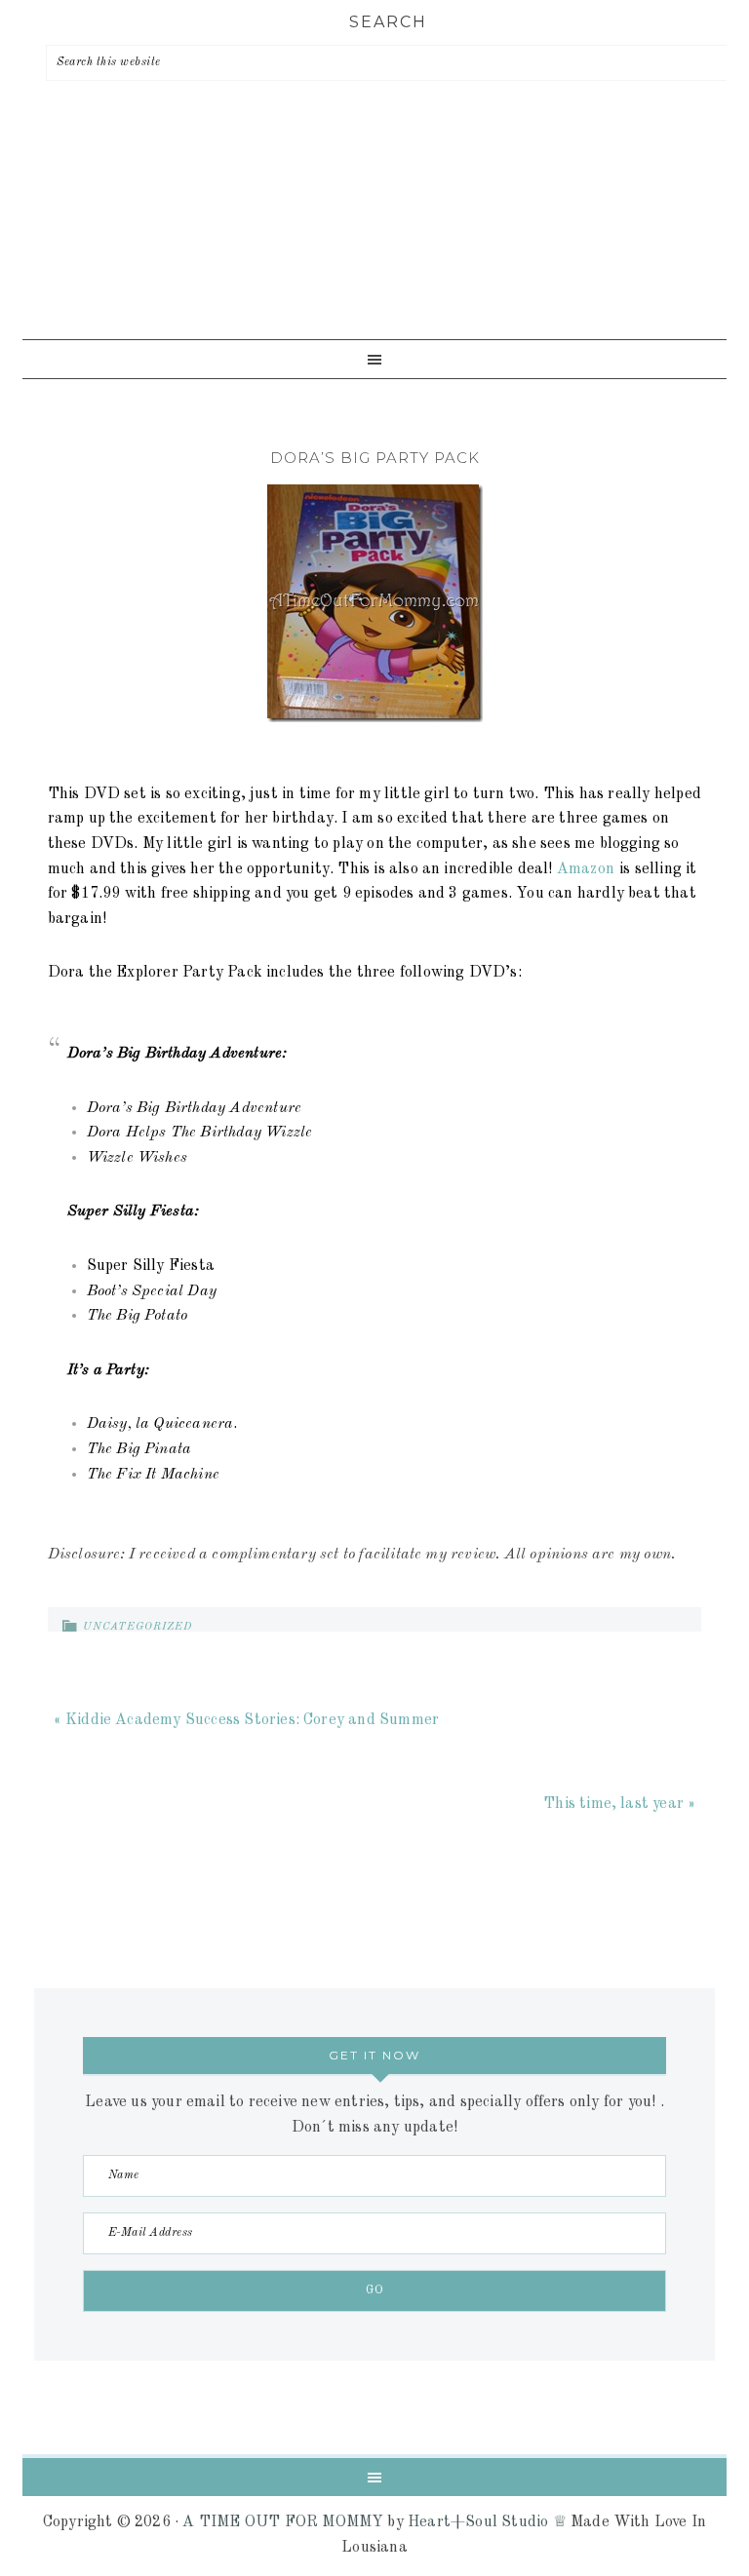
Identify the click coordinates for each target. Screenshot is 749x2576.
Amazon (586, 869)
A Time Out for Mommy (374, 238)
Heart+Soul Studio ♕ (487, 2522)
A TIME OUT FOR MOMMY (283, 2522)
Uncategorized (138, 1627)
